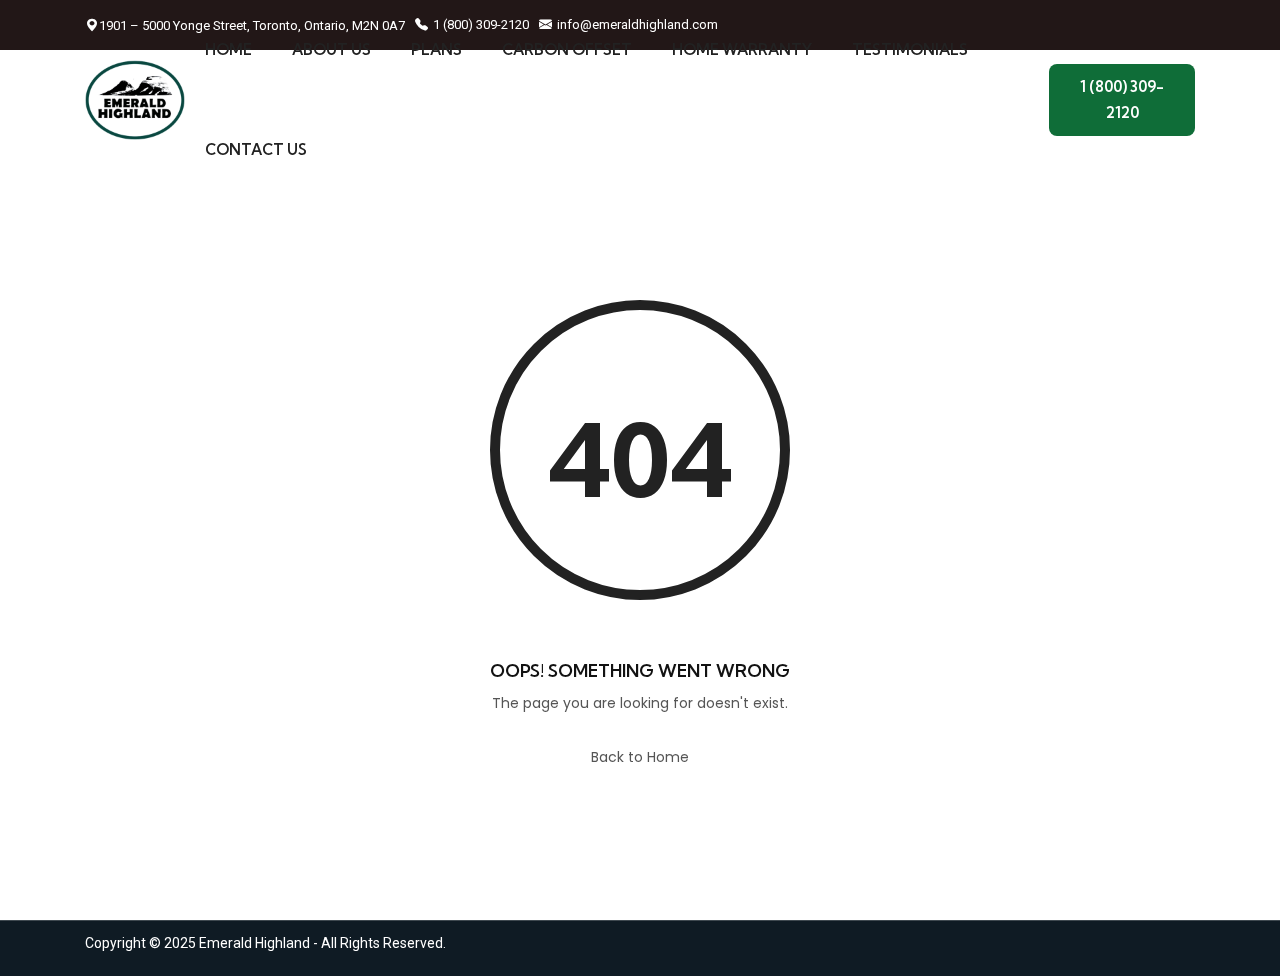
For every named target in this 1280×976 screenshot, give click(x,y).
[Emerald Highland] (135, 100)
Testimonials (910, 49)
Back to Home (640, 757)
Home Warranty (742, 49)
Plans (436, 49)
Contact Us (256, 149)
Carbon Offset (567, 49)
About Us (331, 49)
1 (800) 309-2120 (1122, 99)
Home (228, 49)
